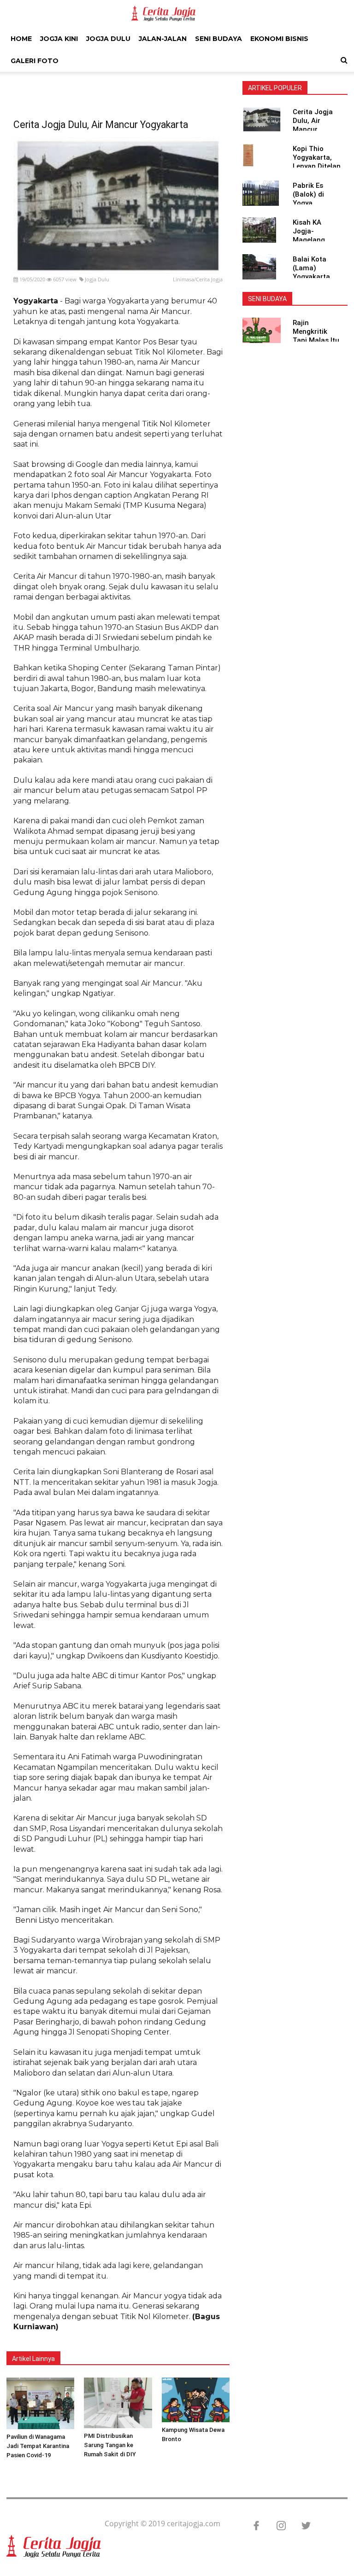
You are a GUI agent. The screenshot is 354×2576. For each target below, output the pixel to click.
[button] (344, 60)
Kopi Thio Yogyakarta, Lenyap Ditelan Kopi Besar (317, 162)
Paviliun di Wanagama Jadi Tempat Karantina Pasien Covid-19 (38, 2446)
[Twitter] (301, 2526)
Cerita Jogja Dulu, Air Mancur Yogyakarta (313, 125)
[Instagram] (277, 2526)
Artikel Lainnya (33, 2359)
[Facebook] (252, 2526)
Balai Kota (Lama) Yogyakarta (311, 268)
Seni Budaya (218, 39)
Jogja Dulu (108, 39)
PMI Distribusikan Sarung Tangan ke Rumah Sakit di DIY (110, 2445)
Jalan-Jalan (163, 39)
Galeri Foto (35, 61)
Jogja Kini (59, 39)
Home (21, 39)
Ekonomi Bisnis (279, 39)
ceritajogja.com (194, 2524)
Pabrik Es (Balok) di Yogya (308, 194)
